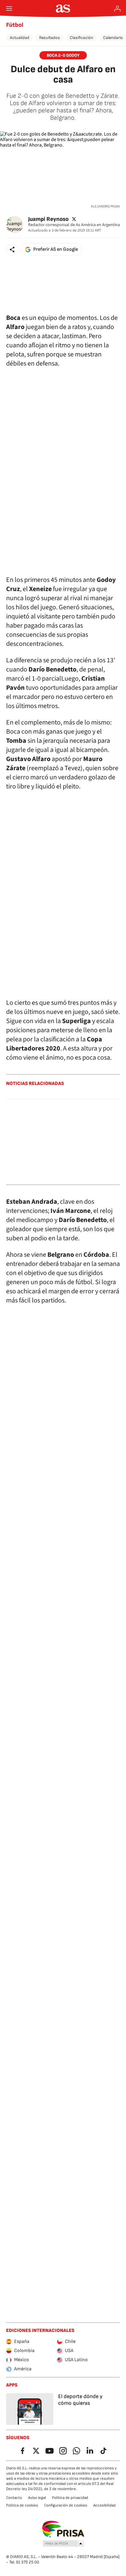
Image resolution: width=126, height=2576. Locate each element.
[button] (12, 250)
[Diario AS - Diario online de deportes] (63, 9)
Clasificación (82, 38)
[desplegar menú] (9, 9)
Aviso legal (37, 2498)
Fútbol (15, 25)
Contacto (14, 2498)
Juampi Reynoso (48, 219)
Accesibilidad (104, 2505)
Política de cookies (22, 2505)
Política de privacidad (70, 2498)
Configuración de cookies (66, 2505)
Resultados (50, 38)
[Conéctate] (117, 9)
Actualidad (20, 38)
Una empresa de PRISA (63, 2529)
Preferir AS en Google (56, 249)
